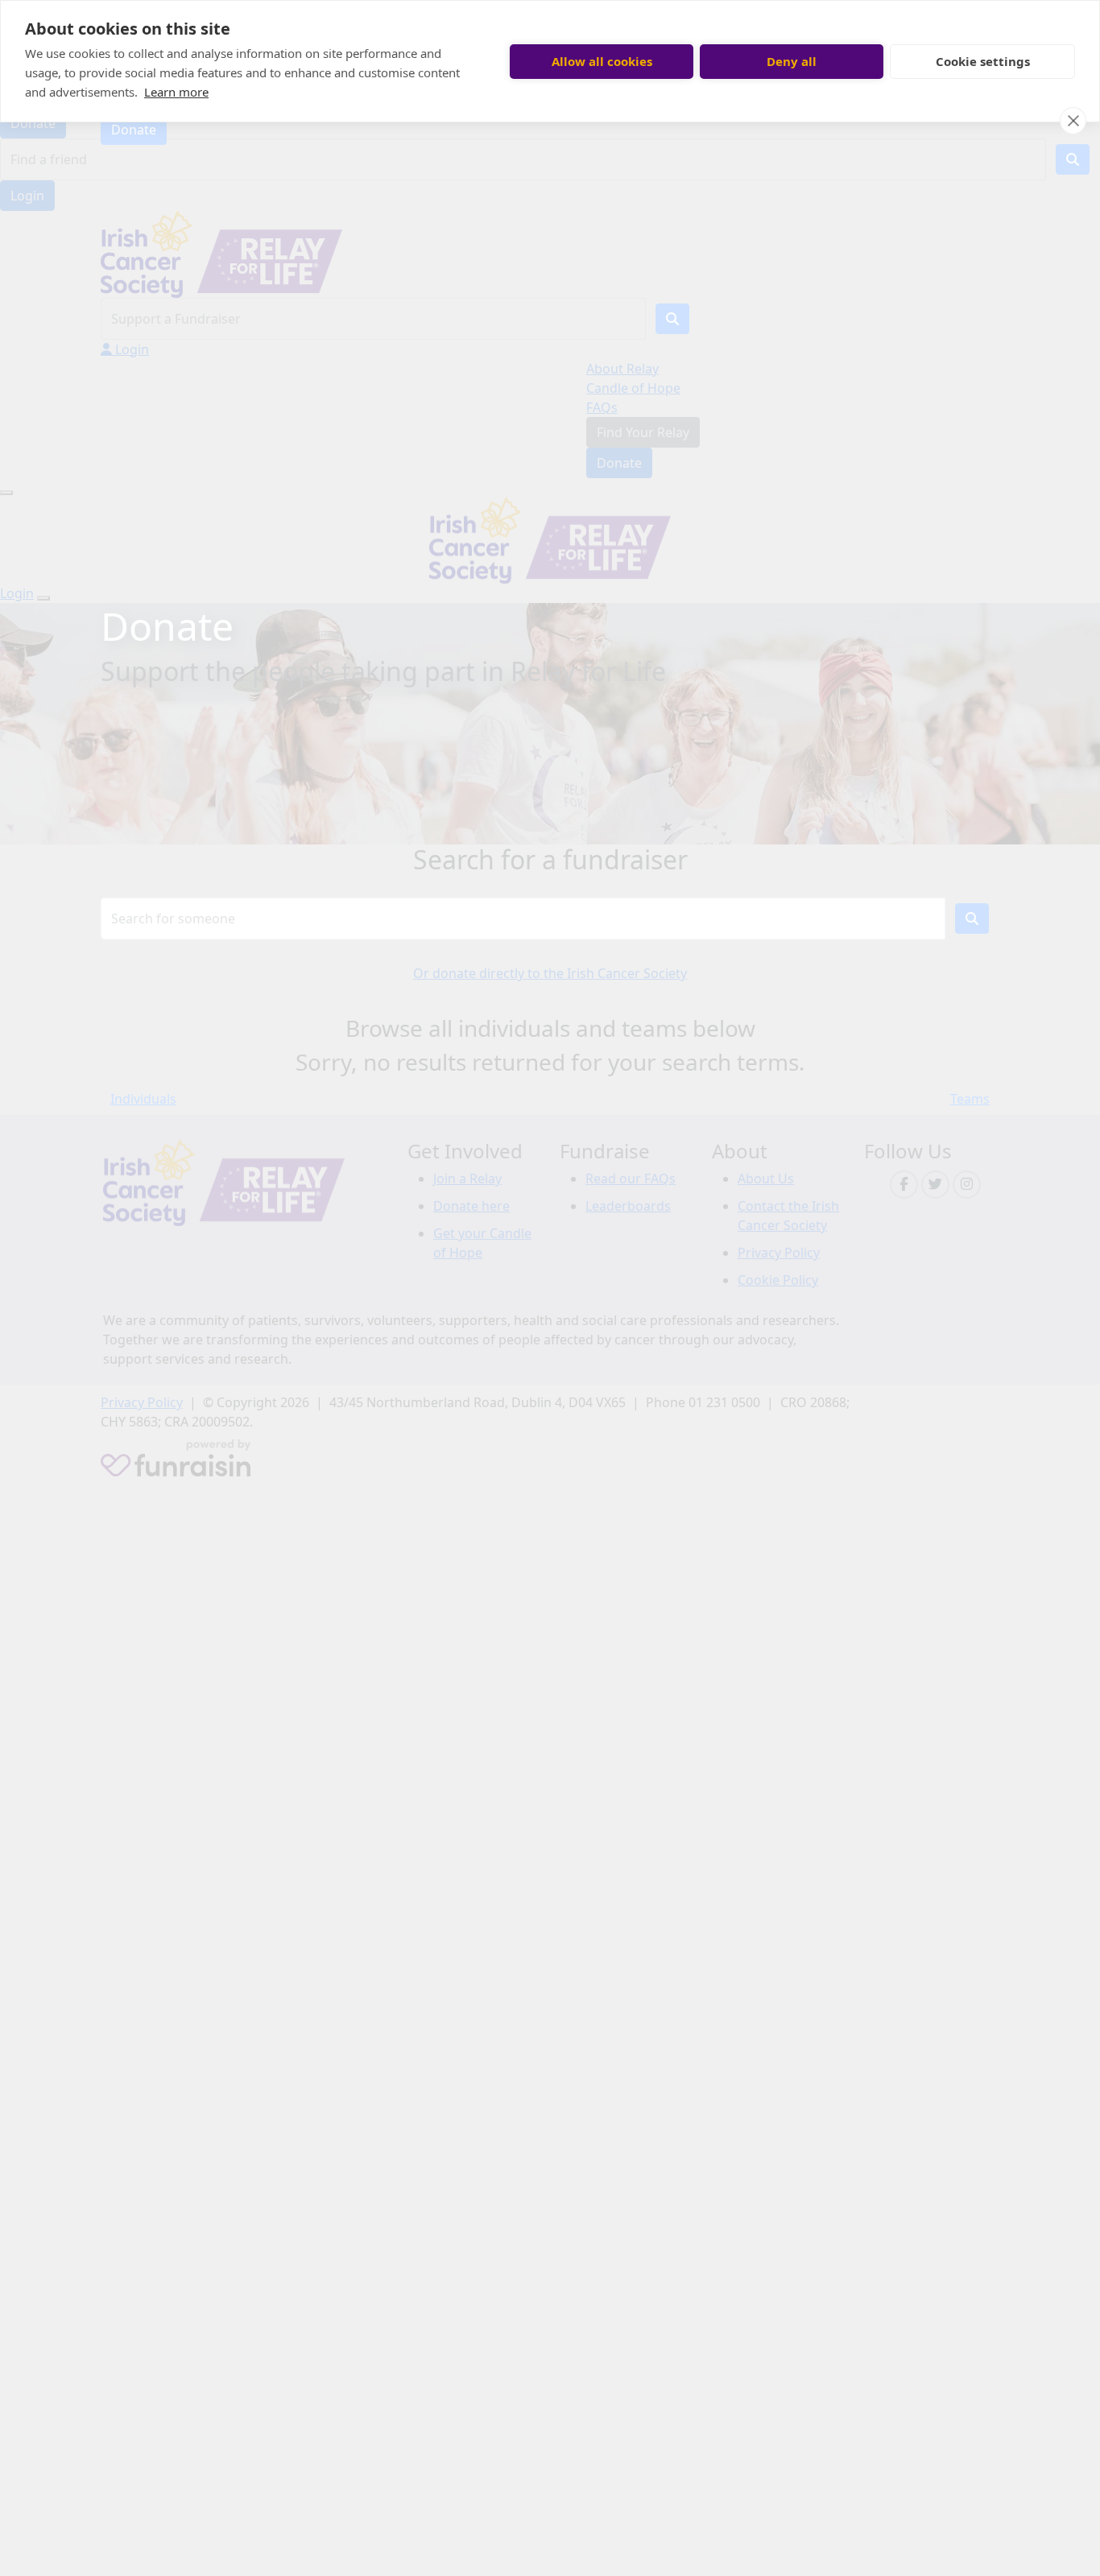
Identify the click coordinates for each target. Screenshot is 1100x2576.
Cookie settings (983, 61)
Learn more (176, 92)
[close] (1073, 121)
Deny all (792, 61)
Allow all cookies (602, 61)
